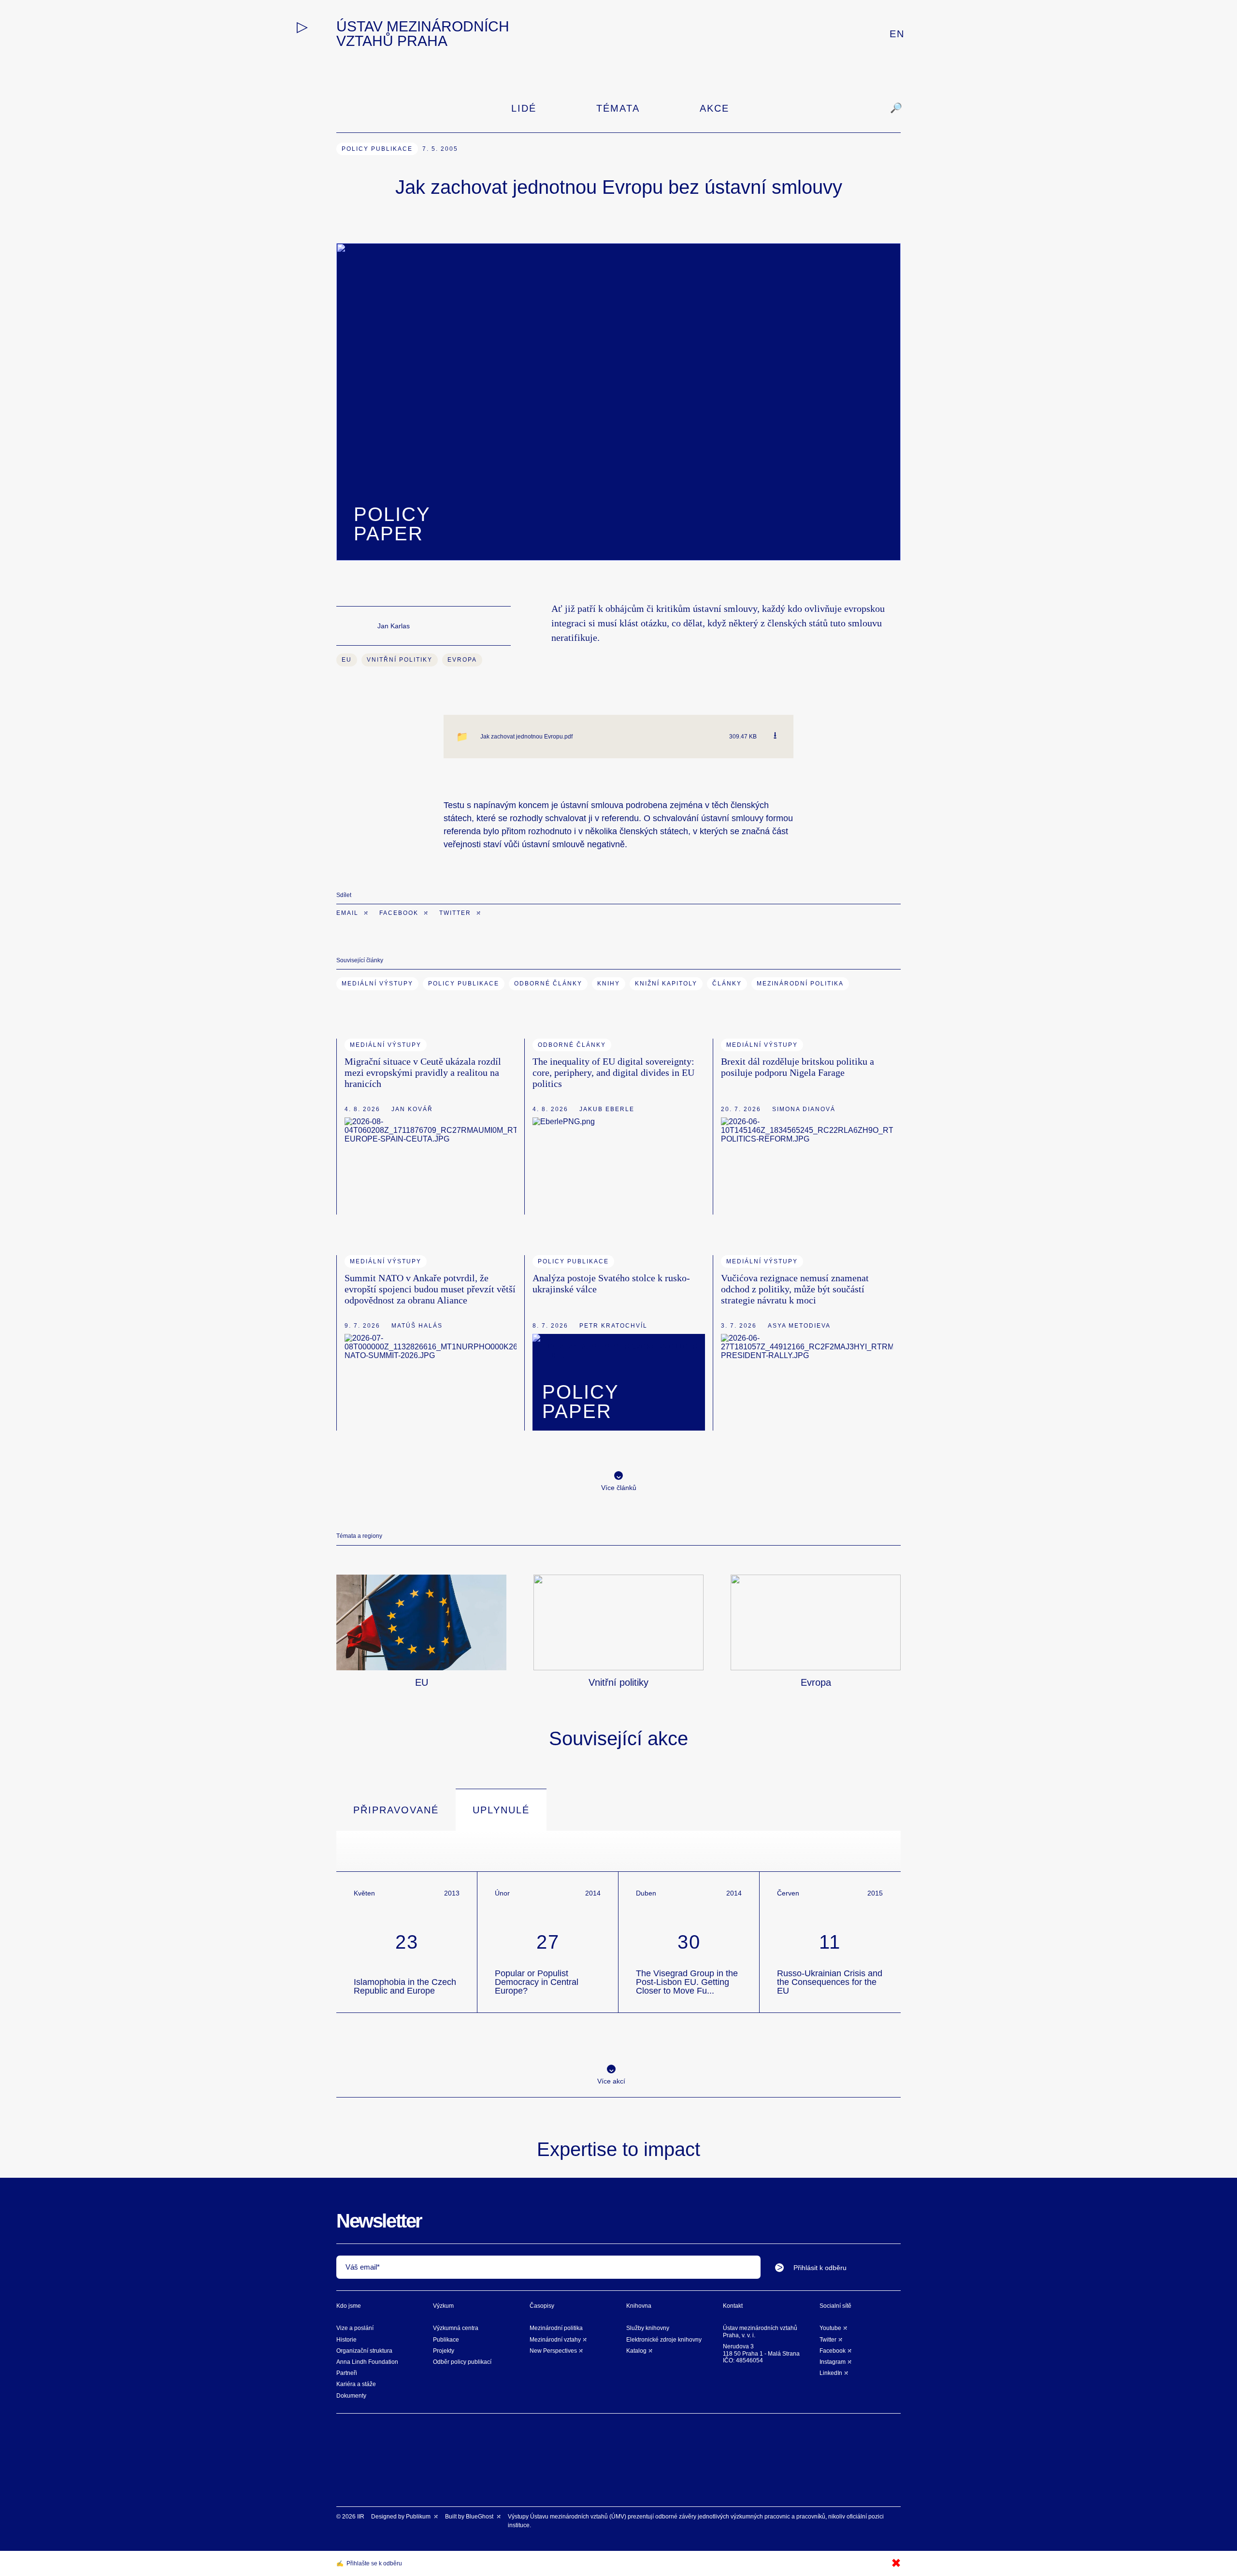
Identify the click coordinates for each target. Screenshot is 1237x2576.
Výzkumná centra (456, 2328)
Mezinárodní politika (556, 2328)
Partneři (347, 2373)
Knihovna (639, 2306)
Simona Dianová (804, 1109)
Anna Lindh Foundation (367, 2362)
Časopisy (542, 2306)
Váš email (361, 2267)
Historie (346, 2340)
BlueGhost (480, 2517)
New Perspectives (553, 2351)
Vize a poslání (355, 2328)
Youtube (830, 2328)
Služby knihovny (648, 2328)
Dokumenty (351, 2396)
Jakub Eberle (607, 1109)
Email (349, 913)
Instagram (833, 2362)
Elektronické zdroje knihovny (664, 2340)
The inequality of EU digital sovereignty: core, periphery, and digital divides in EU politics (613, 1072)
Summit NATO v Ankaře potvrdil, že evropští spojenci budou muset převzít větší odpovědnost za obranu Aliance (430, 1289)
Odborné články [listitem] (572, 1045)
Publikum (419, 2517)
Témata (618, 108)
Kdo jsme (349, 2306)
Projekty (444, 2351)
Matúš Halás (417, 1326)
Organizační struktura (364, 2351)
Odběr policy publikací (462, 2362)
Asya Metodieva (799, 1326)
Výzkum (443, 2306)
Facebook (400, 913)
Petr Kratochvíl (613, 1326)
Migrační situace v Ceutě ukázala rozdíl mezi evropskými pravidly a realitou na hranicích (423, 1072)
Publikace (446, 2340)
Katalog (636, 2351)
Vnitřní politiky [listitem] (400, 660)
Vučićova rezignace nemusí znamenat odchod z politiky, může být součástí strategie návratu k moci (795, 1289)
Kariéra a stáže (356, 2384)
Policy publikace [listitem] (377, 149)
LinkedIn (831, 2373)
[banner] (451, 34)
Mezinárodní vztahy (555, 2340)
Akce (714, 108)
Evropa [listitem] (462, 660)
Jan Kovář (412, 1109)
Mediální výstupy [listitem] (386, 1045)
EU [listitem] (347, 660)
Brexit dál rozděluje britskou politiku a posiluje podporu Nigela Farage (798, 1067)
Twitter (456, 913)
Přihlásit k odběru (820, 2268)
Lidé (524, 108)
